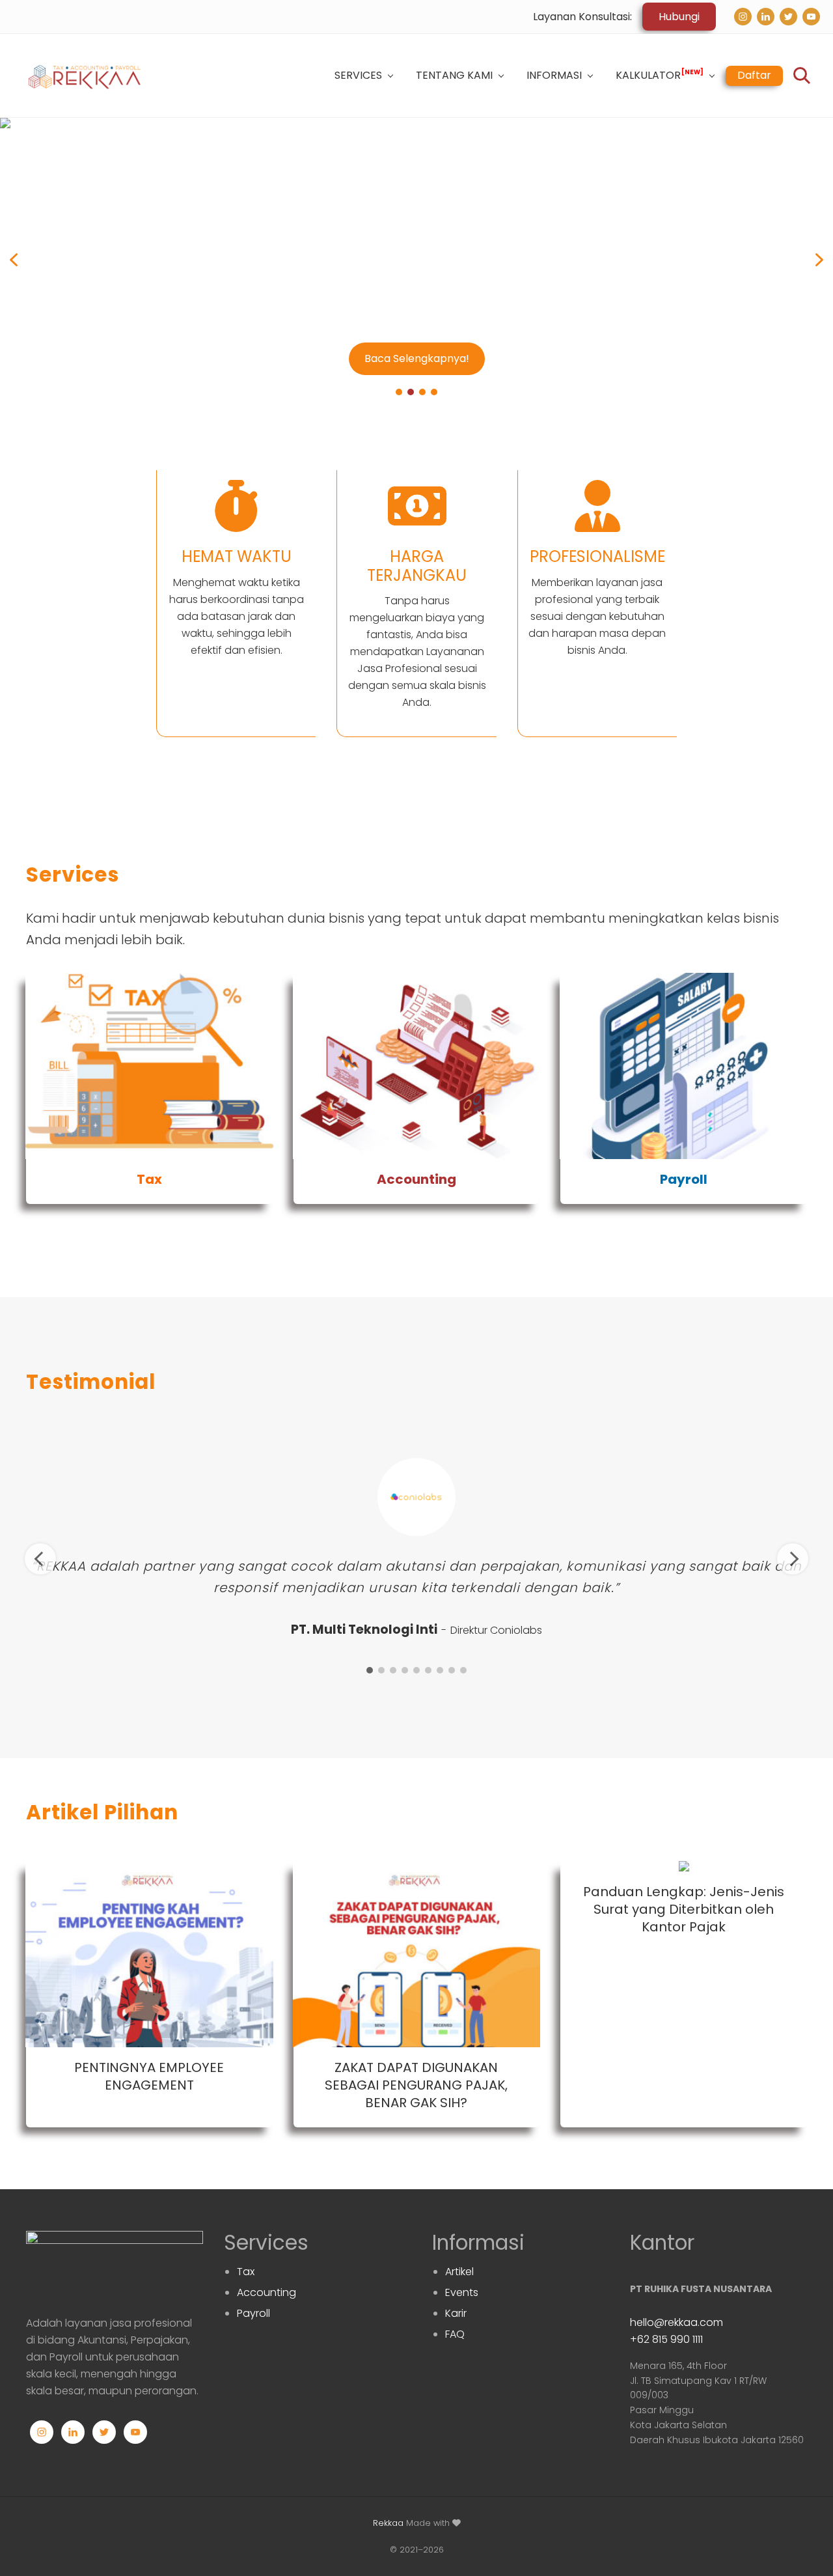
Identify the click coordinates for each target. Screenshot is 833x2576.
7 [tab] (440, 1670)
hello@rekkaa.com (676, 2322)
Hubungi (679, 17)
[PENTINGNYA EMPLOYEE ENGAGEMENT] (149, 1954)
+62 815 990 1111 (666, 2339)
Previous (40, 1559)
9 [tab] (463, 1670)
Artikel (459, 2272)
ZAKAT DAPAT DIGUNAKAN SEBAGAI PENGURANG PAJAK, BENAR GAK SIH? (416, 2085)
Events (462, 2292)
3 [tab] (393, 1670)
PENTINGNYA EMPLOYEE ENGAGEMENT (149, 2076)
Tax (149, 1179)
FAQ (455, 2334)
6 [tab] (428, 1670)
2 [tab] (381, 1670)
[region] (416, 259)
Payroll (684, 1179)
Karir (456, 2313)
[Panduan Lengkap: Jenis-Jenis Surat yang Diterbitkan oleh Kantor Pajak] (684, 1866)
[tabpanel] (416, 1548)
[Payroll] (684, 1066)
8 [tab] (452, 1670)
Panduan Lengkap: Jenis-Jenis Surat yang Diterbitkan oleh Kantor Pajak (684, 1909)
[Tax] (149, 1066)
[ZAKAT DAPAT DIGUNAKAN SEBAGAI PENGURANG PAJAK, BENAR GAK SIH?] (417, 1954)
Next (793, 1559)
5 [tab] (416, 1670)
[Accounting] (417, 1066)
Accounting (416, 1179)
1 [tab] (370, 1670)
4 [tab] (405, 1670)
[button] (416, 259)
